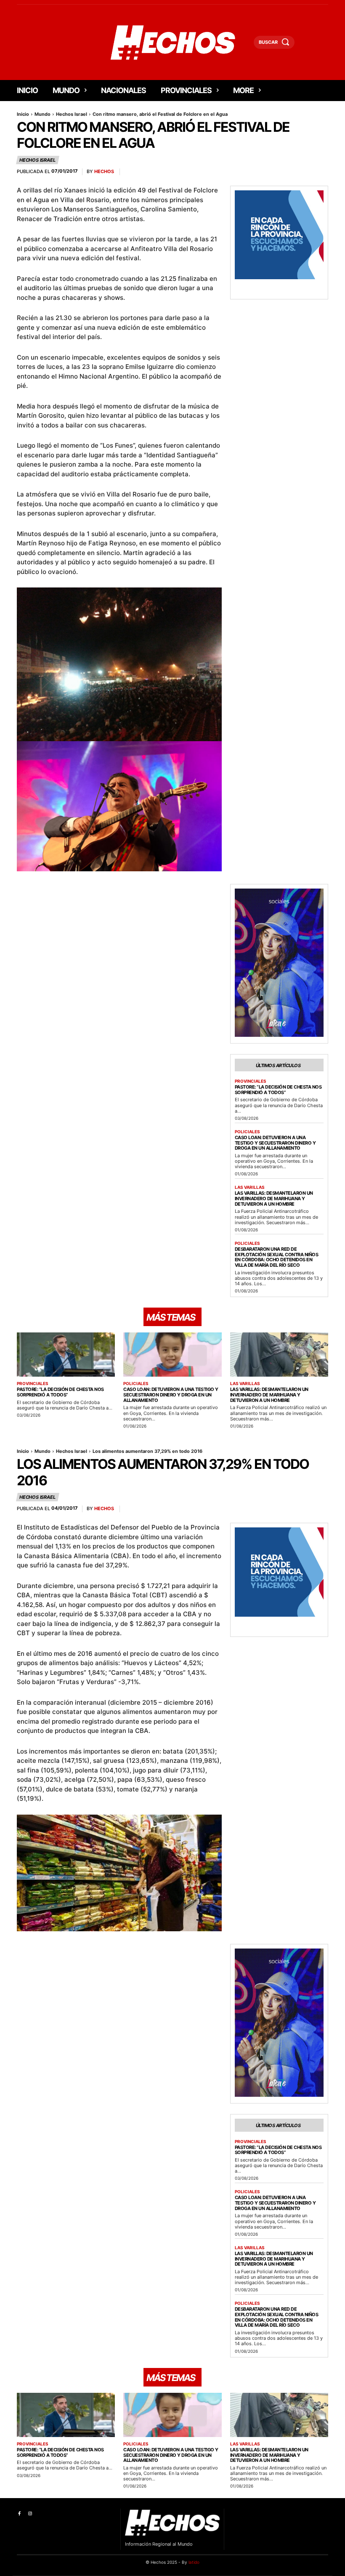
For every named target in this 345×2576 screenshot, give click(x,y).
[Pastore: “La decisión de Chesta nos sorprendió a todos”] (66, 1355)
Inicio (23, 114)
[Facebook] (19, 2514)
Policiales (247, 1132)
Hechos (104, 172)
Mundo (42, 114)
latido (194, 2562)
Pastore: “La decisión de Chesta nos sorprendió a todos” (278, 1090)
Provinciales (251, 1081)
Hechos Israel (72, 114)
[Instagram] (30, 2514)
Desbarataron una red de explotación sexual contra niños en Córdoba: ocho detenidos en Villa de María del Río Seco (277, 1257)
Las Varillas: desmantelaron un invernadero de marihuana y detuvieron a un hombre (274, 1198)
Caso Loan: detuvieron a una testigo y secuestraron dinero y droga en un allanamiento (275, 1143)
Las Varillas (250, 1187)
